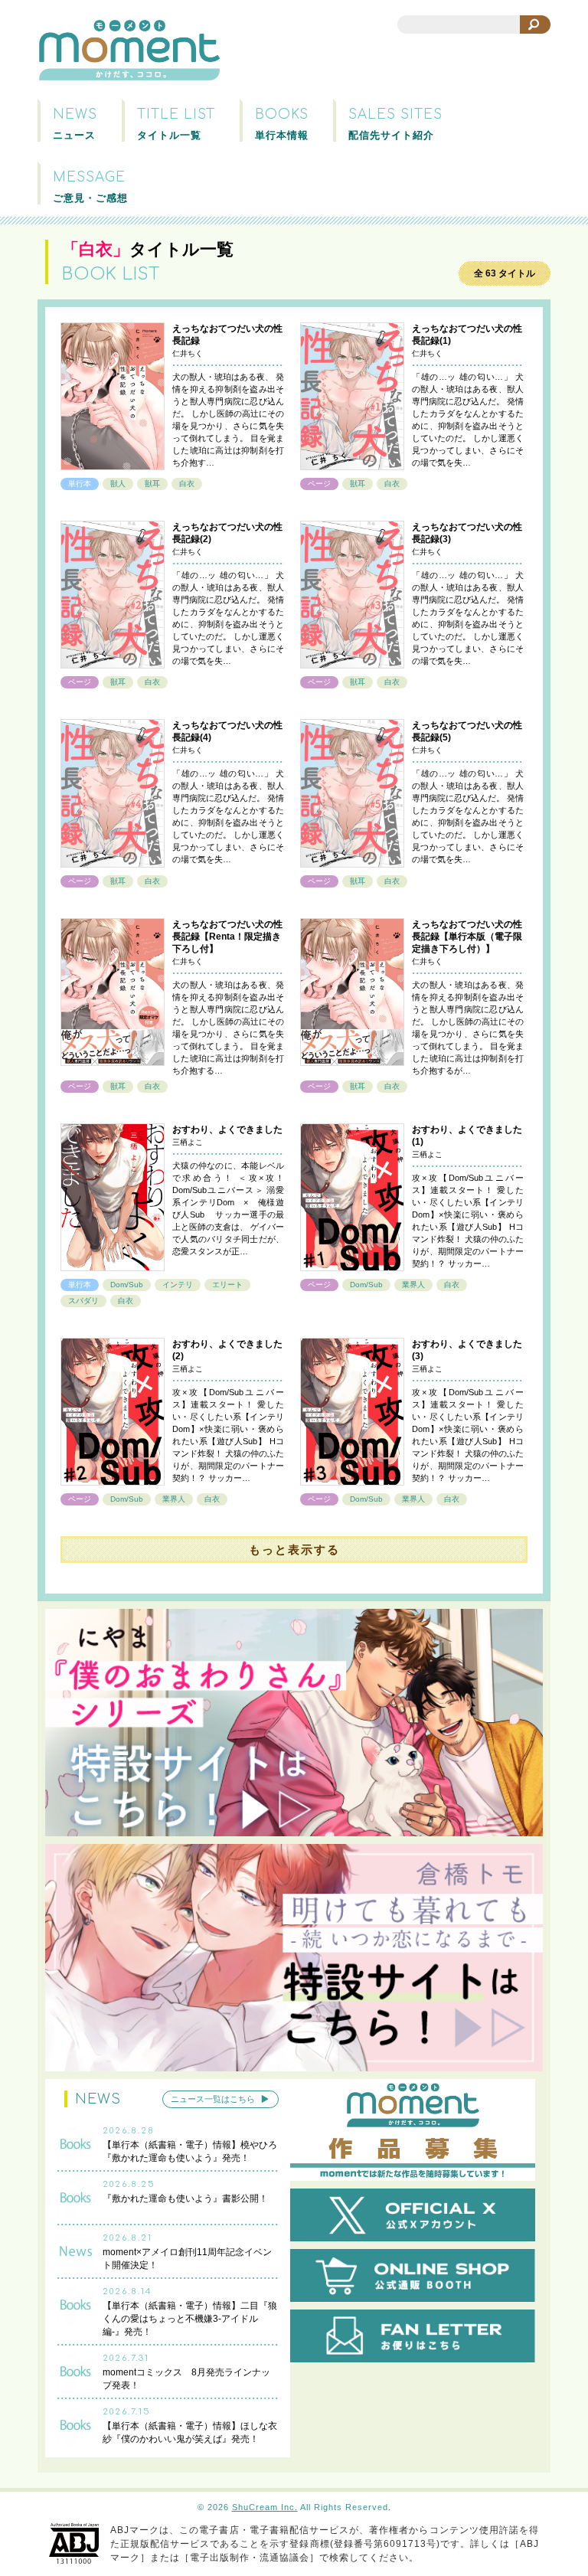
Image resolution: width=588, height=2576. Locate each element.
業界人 (413, 1285)
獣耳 (152, 484)
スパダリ (83, 1301)
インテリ (178, 1285)
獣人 (118, 484)
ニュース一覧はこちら (213, 2099)
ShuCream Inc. (265, 2507)
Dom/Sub (127, 1285)
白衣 (187, 484)
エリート (227, 1285)
